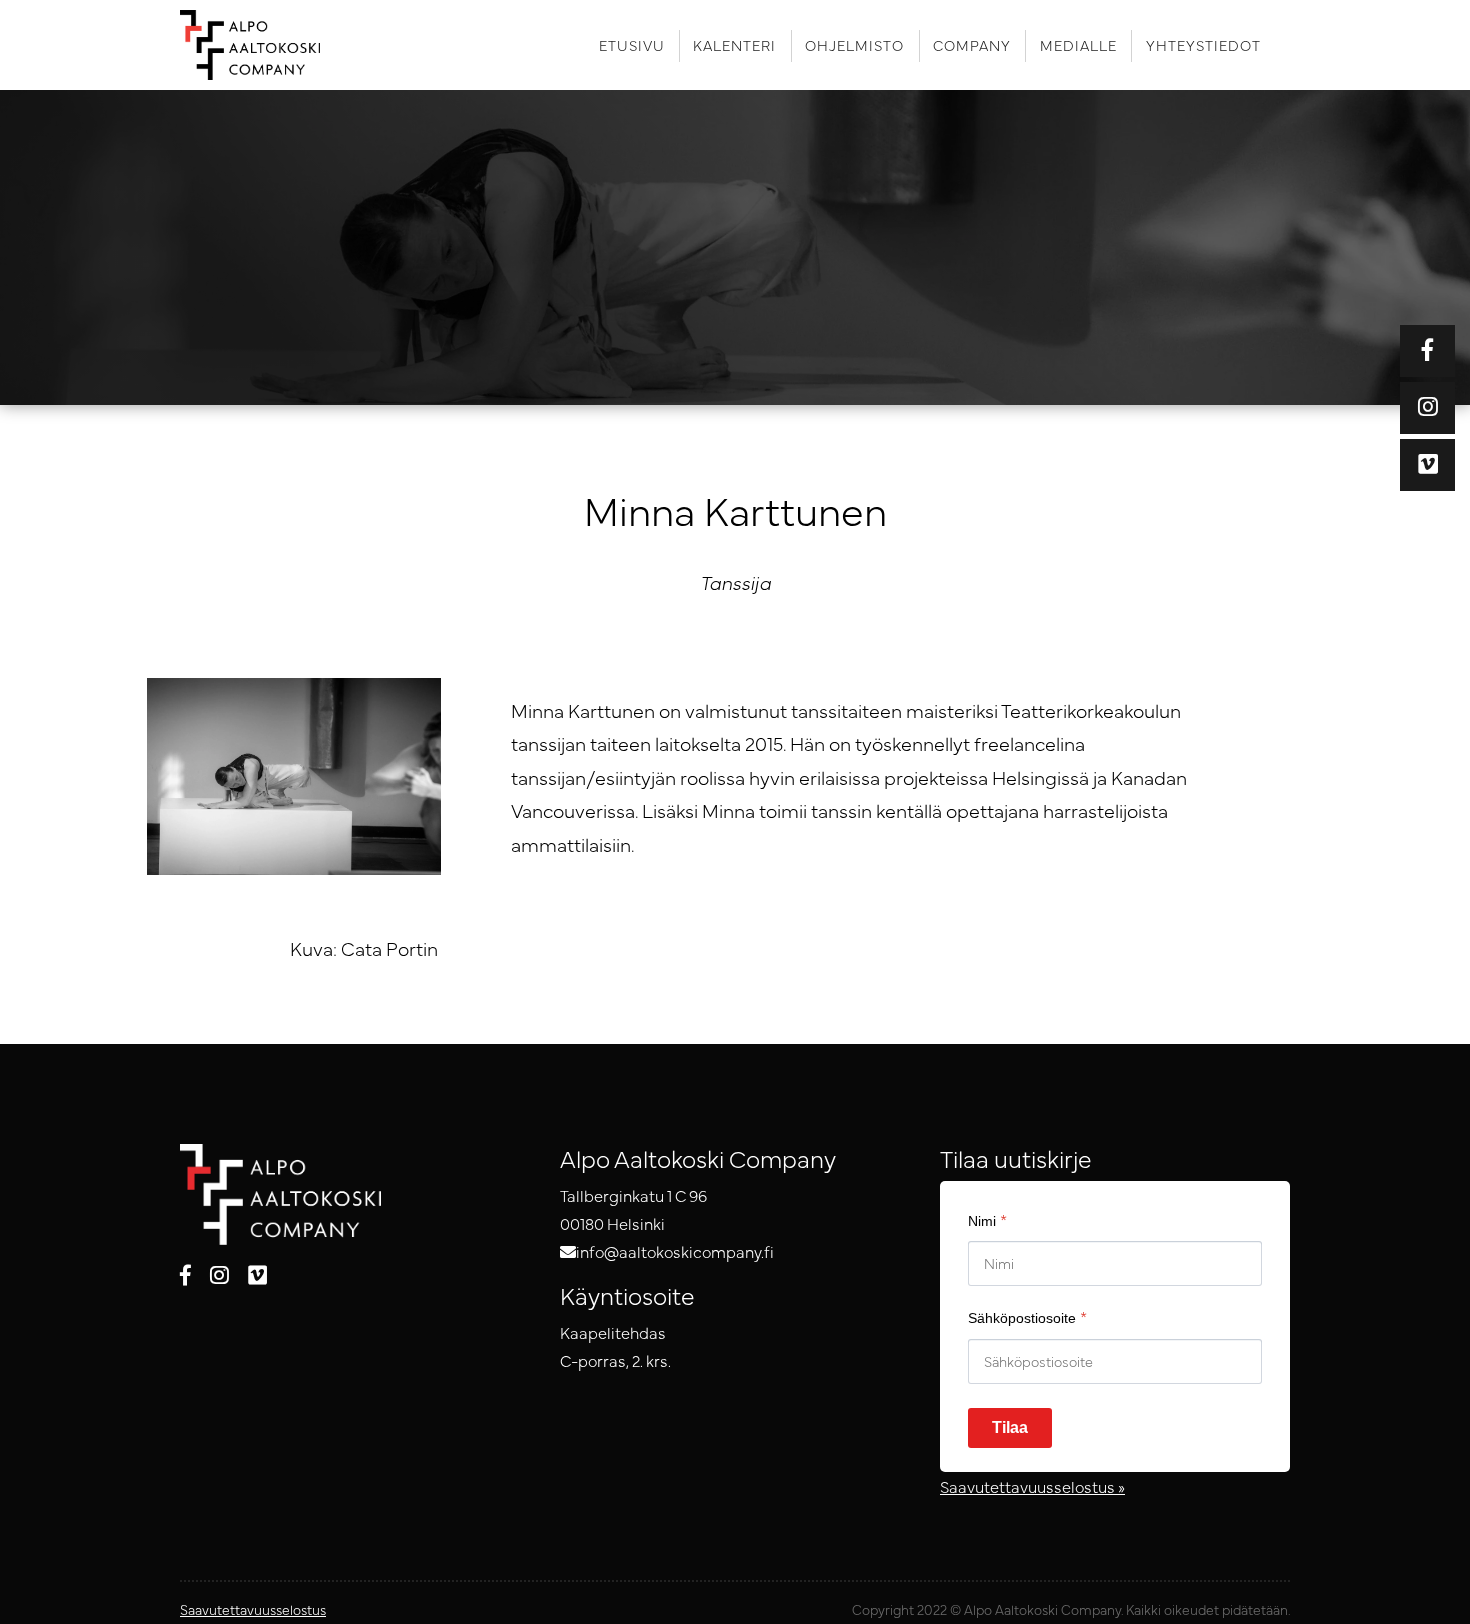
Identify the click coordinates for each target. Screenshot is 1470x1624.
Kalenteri (734, 45)
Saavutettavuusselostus (253, 1609)
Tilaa (1010, 1427)
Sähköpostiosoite (1027, 1316)
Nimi (987, 1219)
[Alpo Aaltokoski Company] (263, 45)
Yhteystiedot (1203, 45)
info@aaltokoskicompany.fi (675, 1251)
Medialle (1078, 45)
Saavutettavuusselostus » (1032, 1486)
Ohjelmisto (854, 45)
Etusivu (632, 45)
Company (972, 45)
